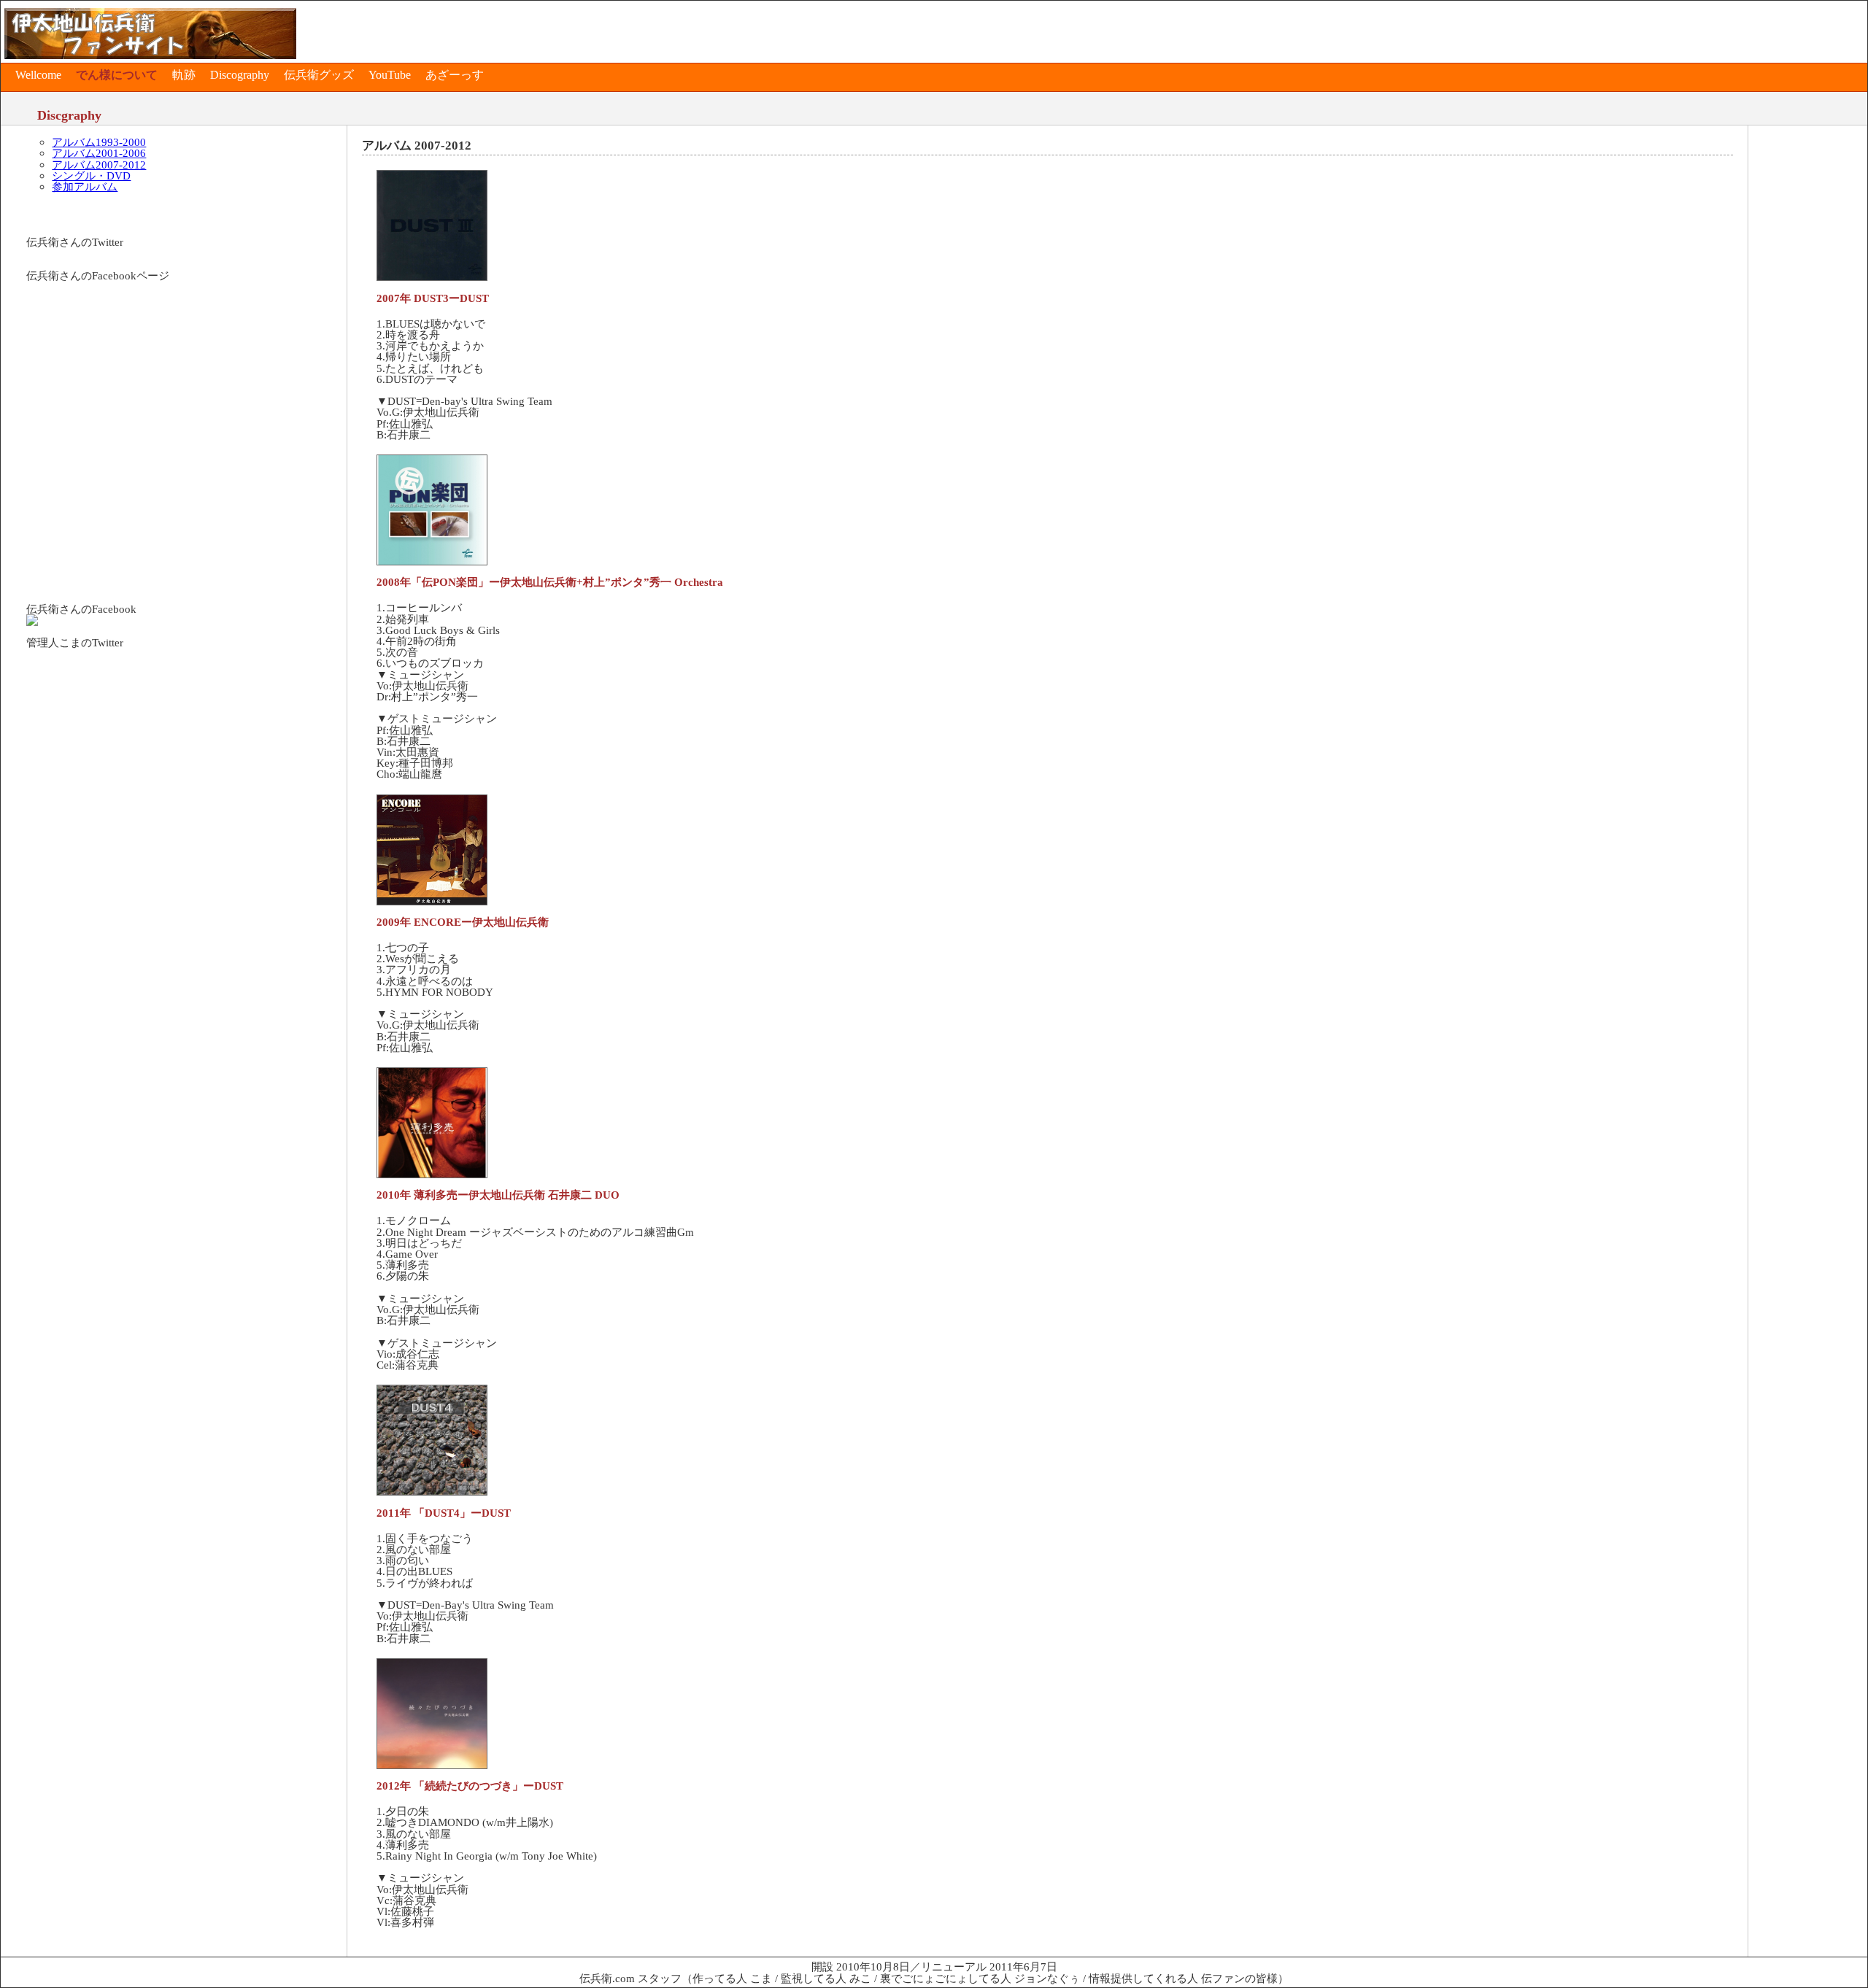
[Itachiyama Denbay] (32, 622)
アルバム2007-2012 (99, 165)
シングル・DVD (91, 175)
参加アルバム (85, 186)
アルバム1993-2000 (99, 142)
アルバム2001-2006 (99, 153)
